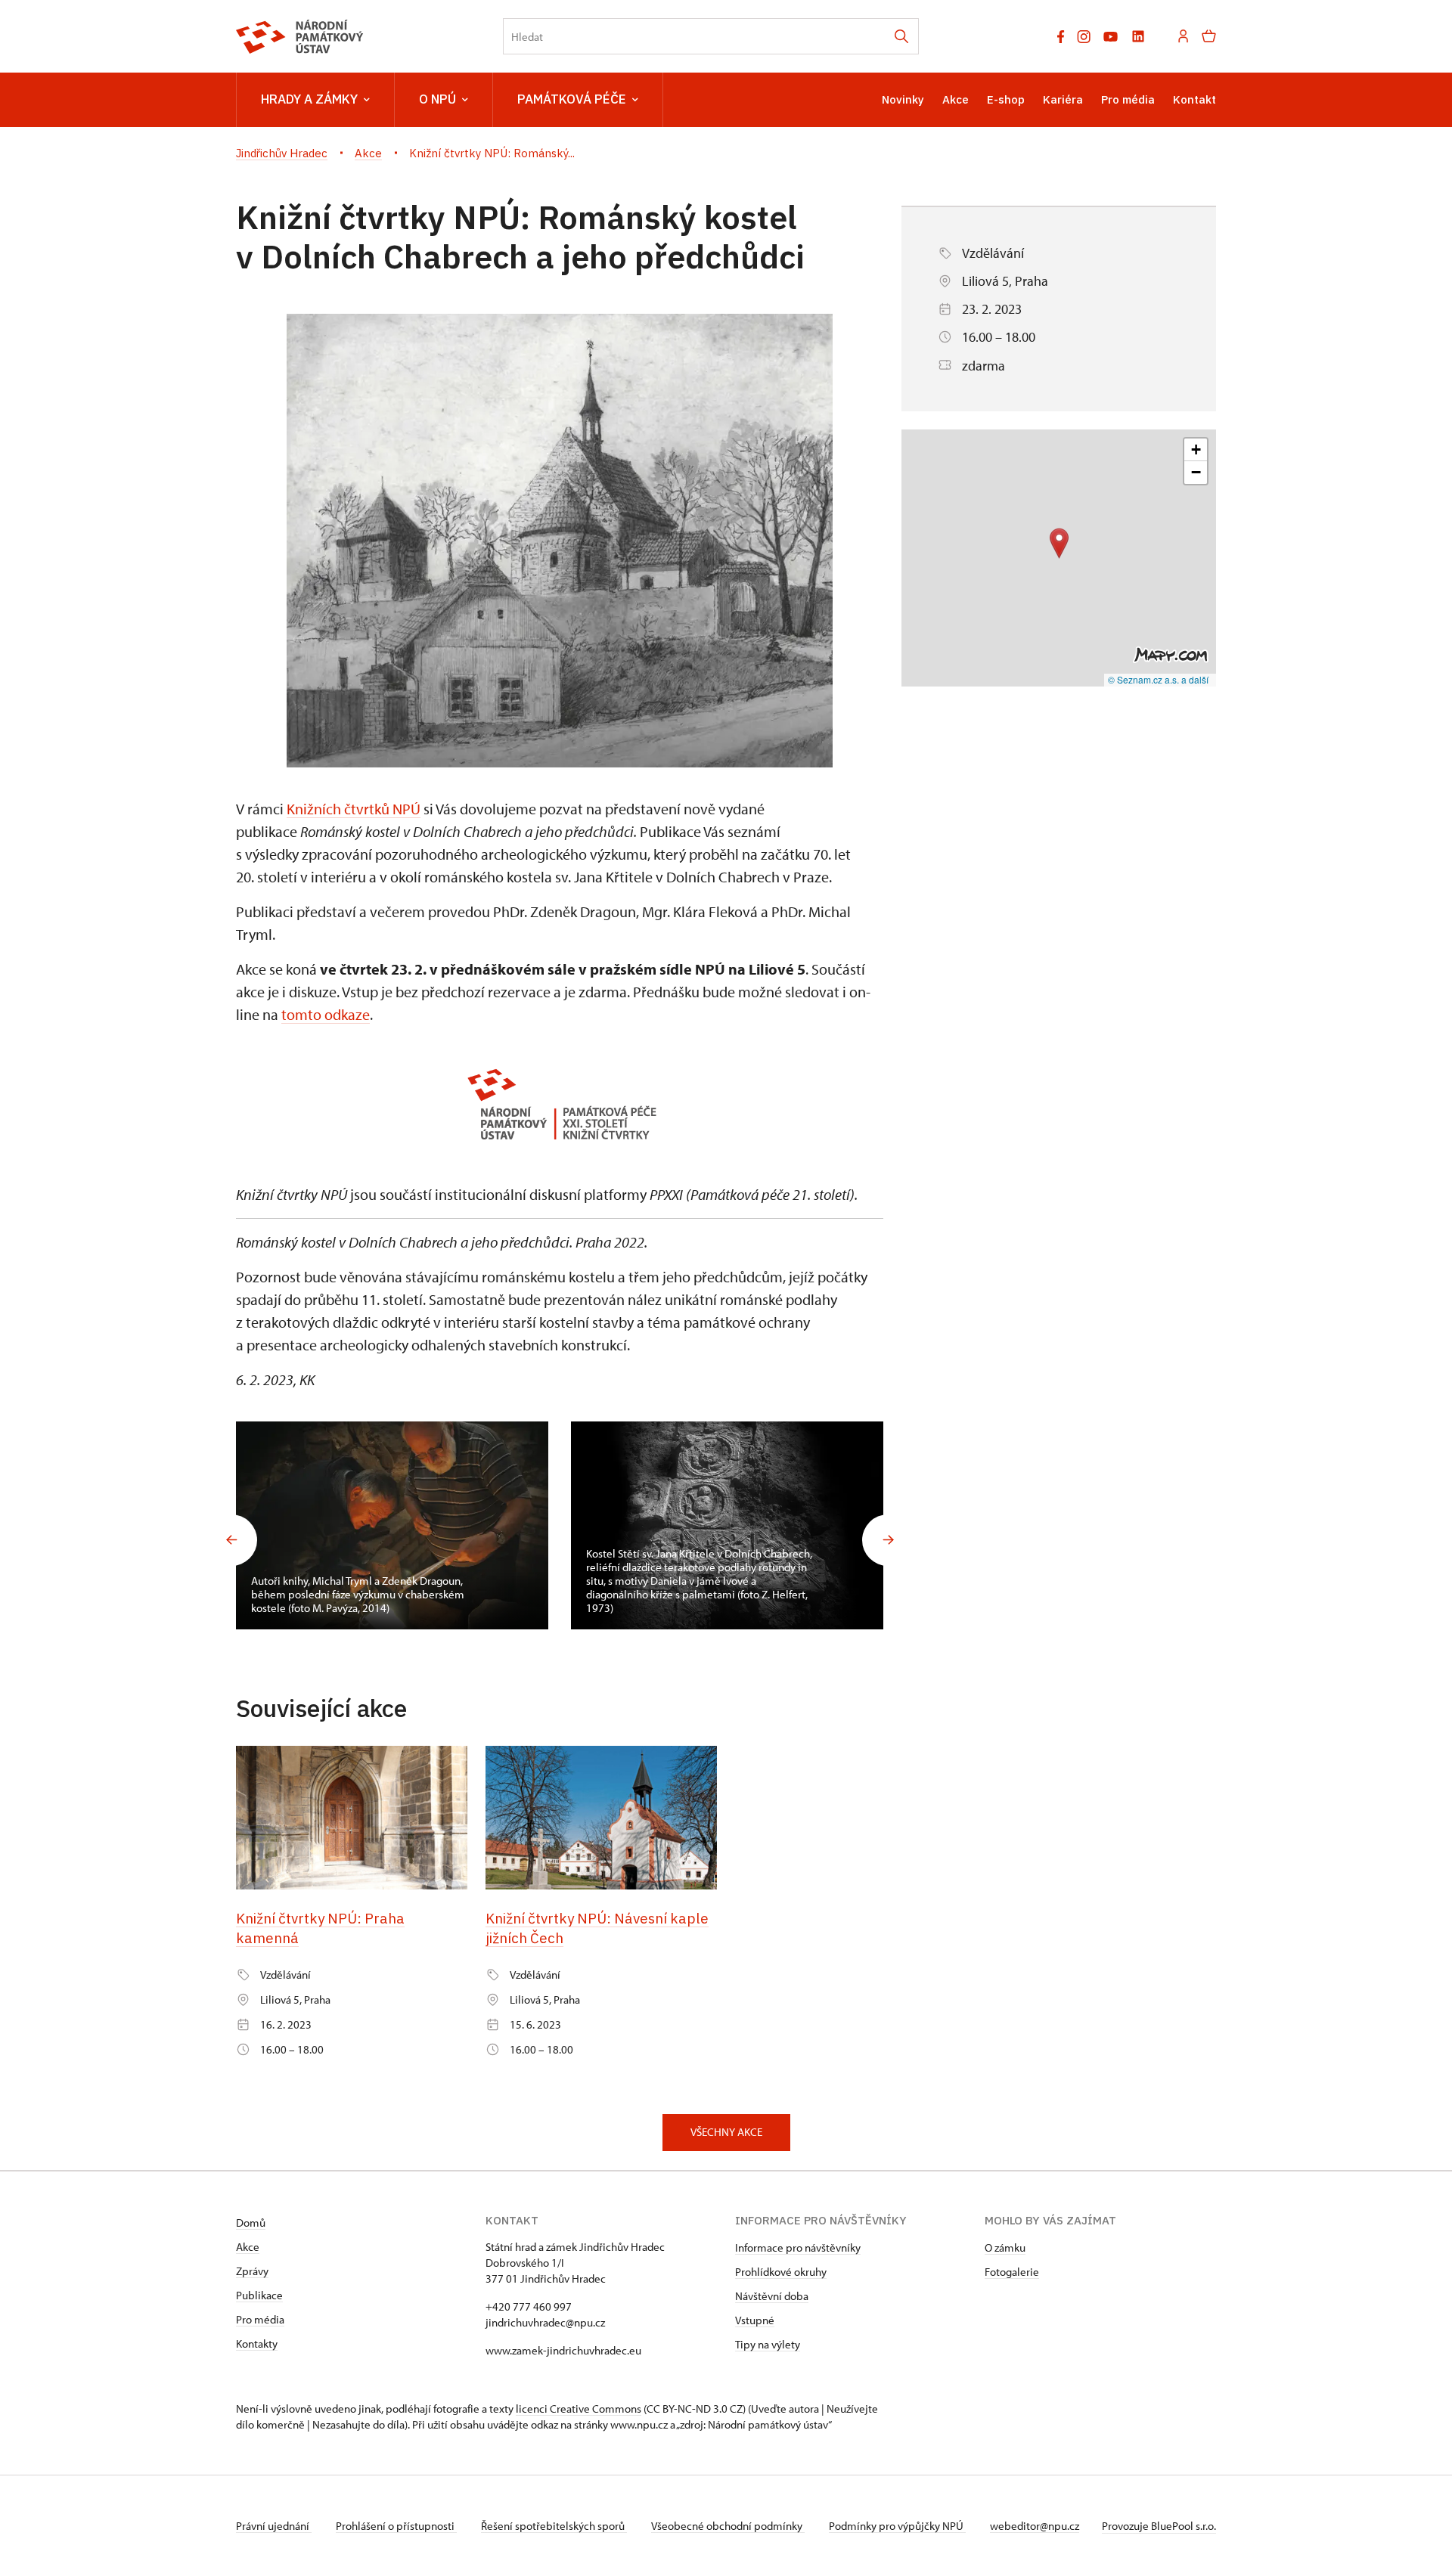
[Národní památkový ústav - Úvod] (300, 37)
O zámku (1005, 2247)
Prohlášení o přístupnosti (396, 2526)
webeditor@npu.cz (1035, 2526)
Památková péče (572, 99)
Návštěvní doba (772, 2296)
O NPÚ (437, 99)
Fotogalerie (1012, 2272)
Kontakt (1194, 99)
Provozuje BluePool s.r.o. (1159, 2526)
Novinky (903, 99)
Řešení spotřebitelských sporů (554, 2526)
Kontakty (257, 2344)
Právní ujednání (274, 2526)
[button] (1059, 543)
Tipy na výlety (768, 2344)
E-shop (1006, 99)
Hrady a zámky (309, 99)
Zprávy (252, 2271)
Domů (251, 2223)
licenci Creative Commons (579, 2409)
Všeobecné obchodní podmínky (728, 2526)
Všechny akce (726, 2132)
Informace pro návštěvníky (798, 2247)
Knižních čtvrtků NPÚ (354, 809)
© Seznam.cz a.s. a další (1158, 679)
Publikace (259, 2295)
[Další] (888, 1540)
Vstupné (755, 2320)
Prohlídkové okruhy (781, 2272)
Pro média (1128, 99)
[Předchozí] (231, 1540)
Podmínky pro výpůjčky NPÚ (897, 2526)
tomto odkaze (326, 1014)
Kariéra (1063, 99)
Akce (956, 99)
